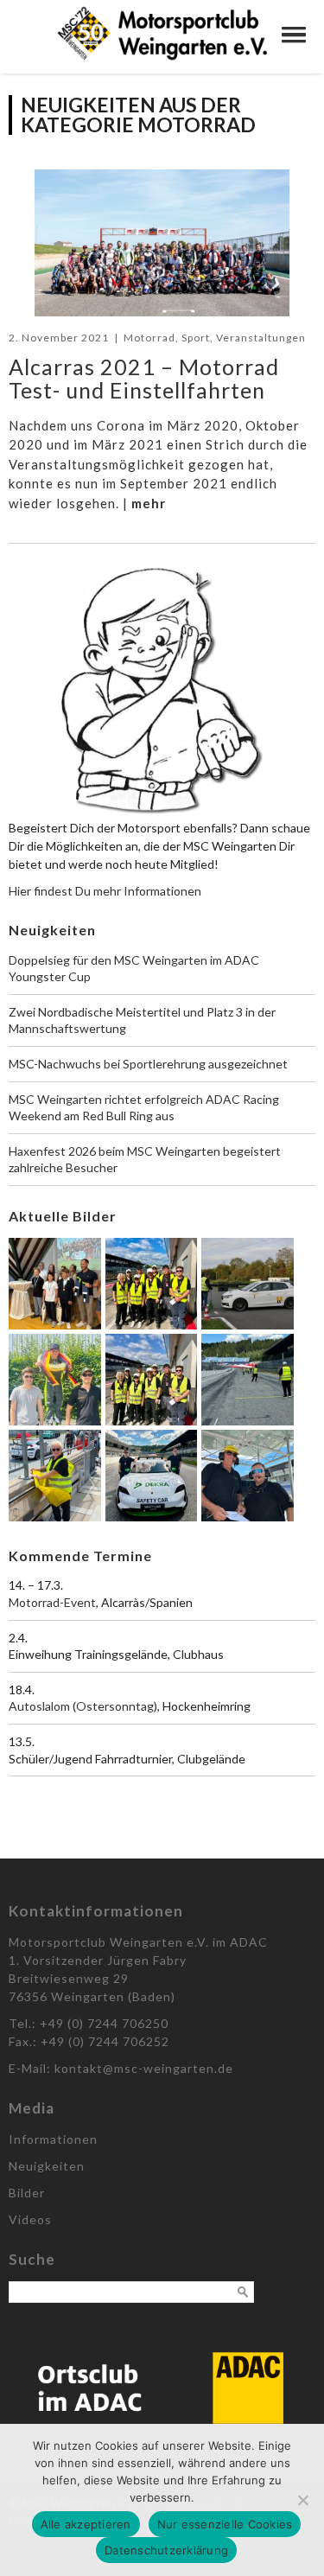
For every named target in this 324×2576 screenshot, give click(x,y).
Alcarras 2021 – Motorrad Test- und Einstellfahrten (144, 379)
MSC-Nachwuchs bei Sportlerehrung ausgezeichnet (148, 1064)
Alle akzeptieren (86, 2524)
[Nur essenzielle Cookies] (302, 2500)
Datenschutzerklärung (166, 2550)
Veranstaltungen (261, 338)
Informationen (53, 2139)
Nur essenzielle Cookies (225, 2524)
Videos (30, 2219)
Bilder (27, 2193)
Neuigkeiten (47, 2166)
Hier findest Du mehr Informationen (105, 891)
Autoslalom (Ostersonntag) (83, 1706)
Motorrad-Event (52, 1602)
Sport (196, 338)
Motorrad (149, 338)
